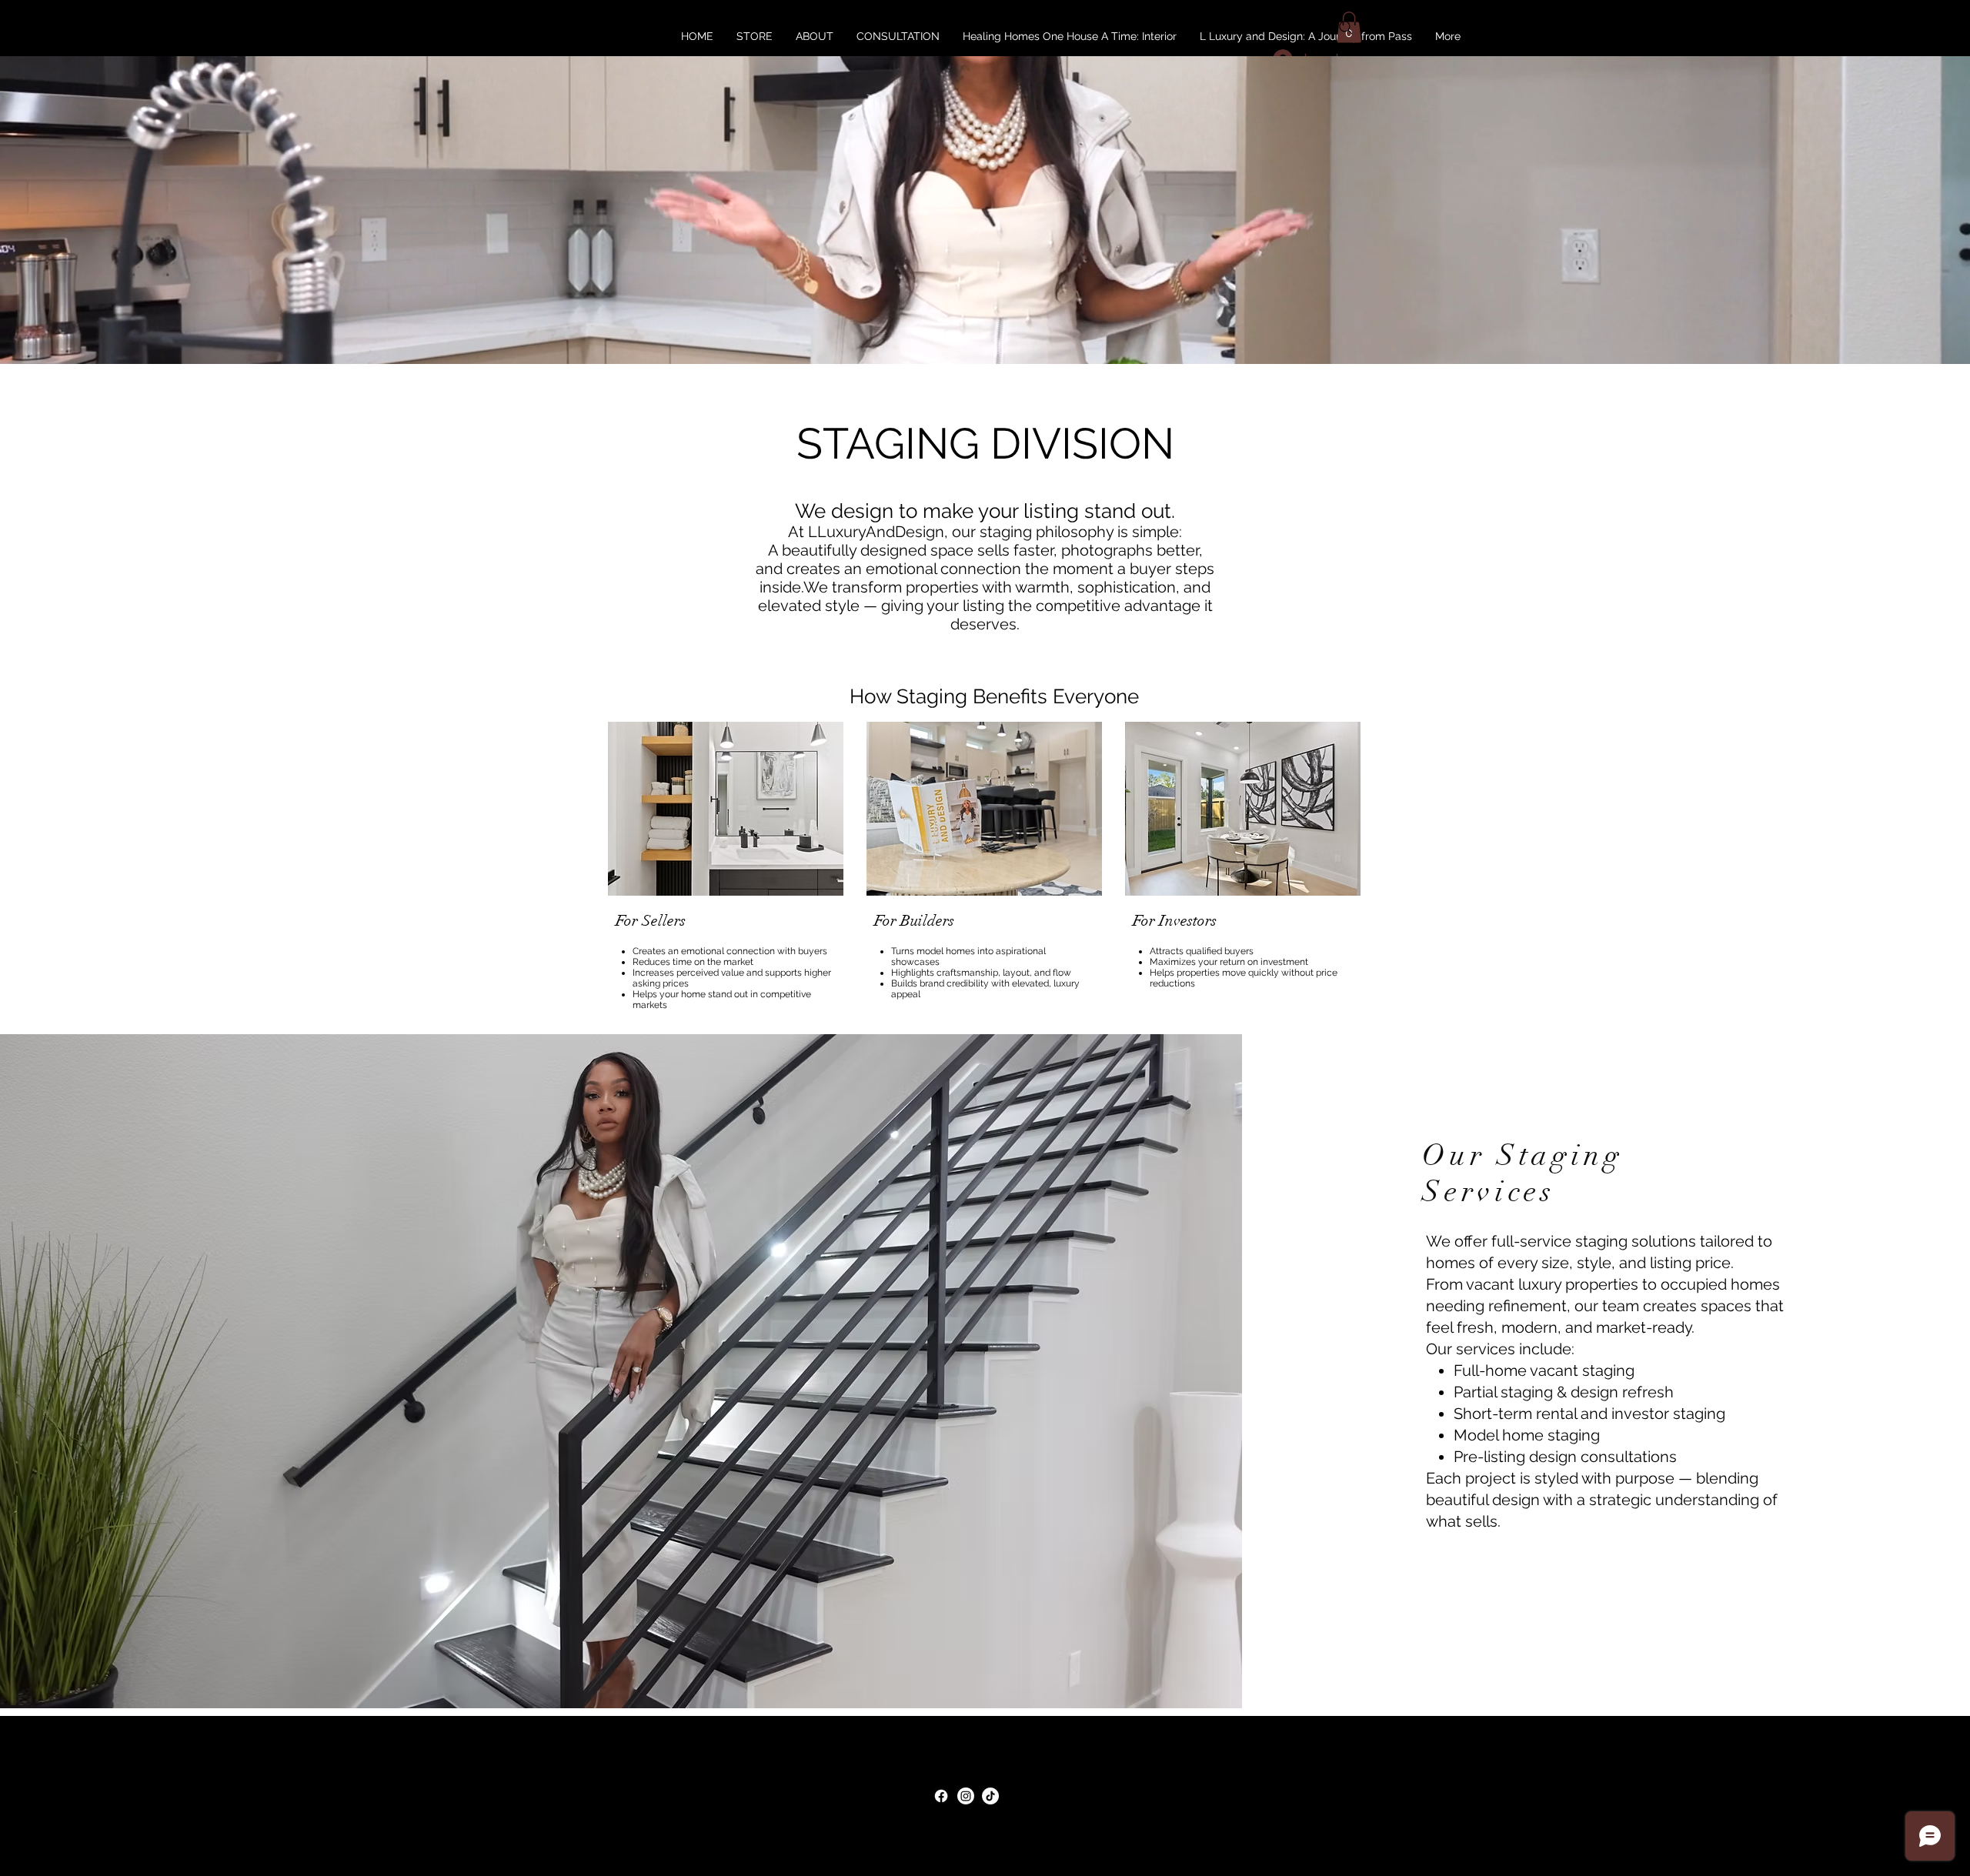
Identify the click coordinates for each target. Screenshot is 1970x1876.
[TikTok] (990, 1796)
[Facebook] (941, 1796)
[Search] (1346, 28)
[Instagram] (966, 1796)
